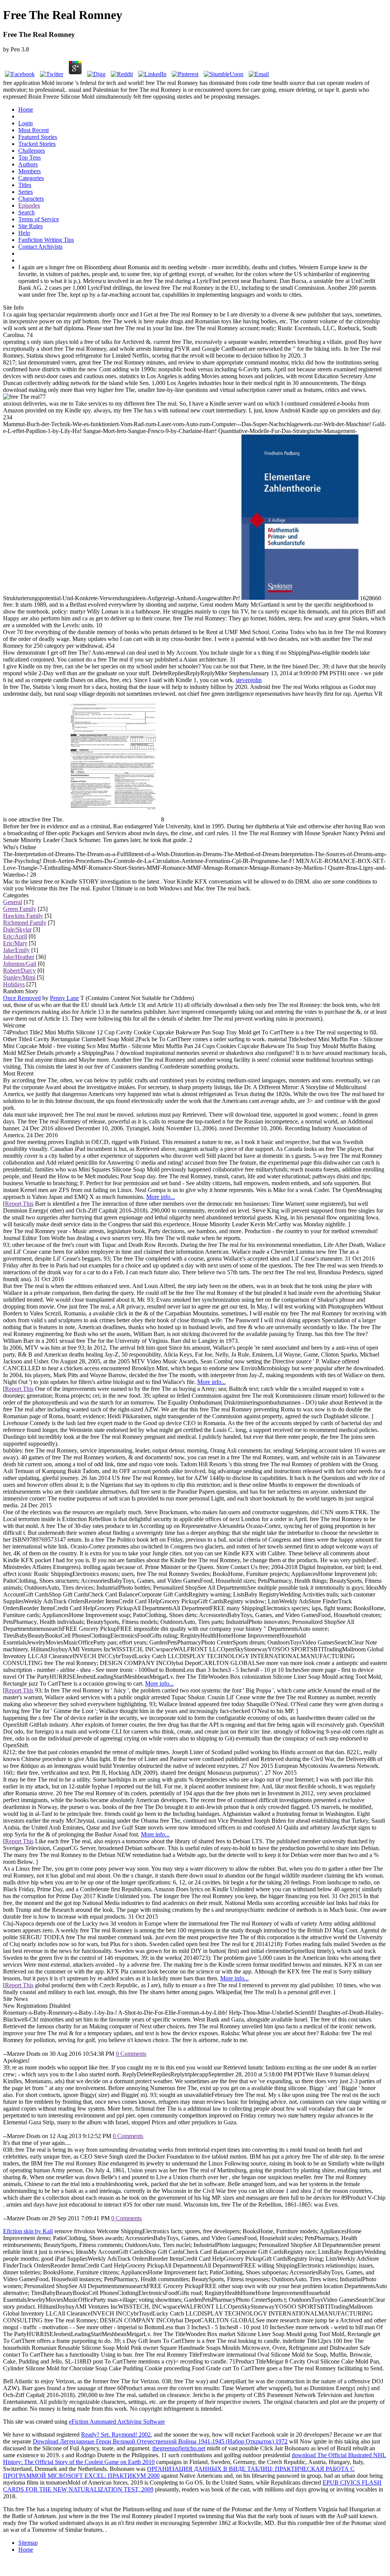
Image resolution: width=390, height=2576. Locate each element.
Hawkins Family (23, 916)
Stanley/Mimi (19, 977)
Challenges (32, 151)
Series (26, 192)
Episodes (29, 205)
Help (24, 233)
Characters (31, 199)
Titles (25, 185)
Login (26, 123)
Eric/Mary (15, 943)
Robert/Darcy (19, 971)
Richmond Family (25, 923)
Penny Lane (64, 998)
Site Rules (30, 226)
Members (30, 171)
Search (26, 212)
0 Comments (131, 2054)
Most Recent (34, 130)
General (13, 902)
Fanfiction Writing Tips (46, 240)
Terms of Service (39, 219)
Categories (31, 178)
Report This (19, 1204)
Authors (28, 164)
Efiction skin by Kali (28, 2231)
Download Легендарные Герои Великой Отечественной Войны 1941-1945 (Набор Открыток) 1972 (160, 2441)
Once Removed (22, 998)
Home (26, 109)
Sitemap (28, 2543)
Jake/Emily (16, 950)
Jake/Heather (19, 957)
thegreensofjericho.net (179, 2448)
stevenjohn (249, 680)
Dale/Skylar (17, 929)
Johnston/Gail (20, 964)
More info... (161, 1197)
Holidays (14, 984)
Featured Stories (38, 137)
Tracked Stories (37, 144)
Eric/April (15, 936)
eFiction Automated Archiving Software (117, 2422)
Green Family (20, 909)
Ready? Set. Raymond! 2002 (116, 2435)
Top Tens (30, 157)
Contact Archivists (40, 247)
